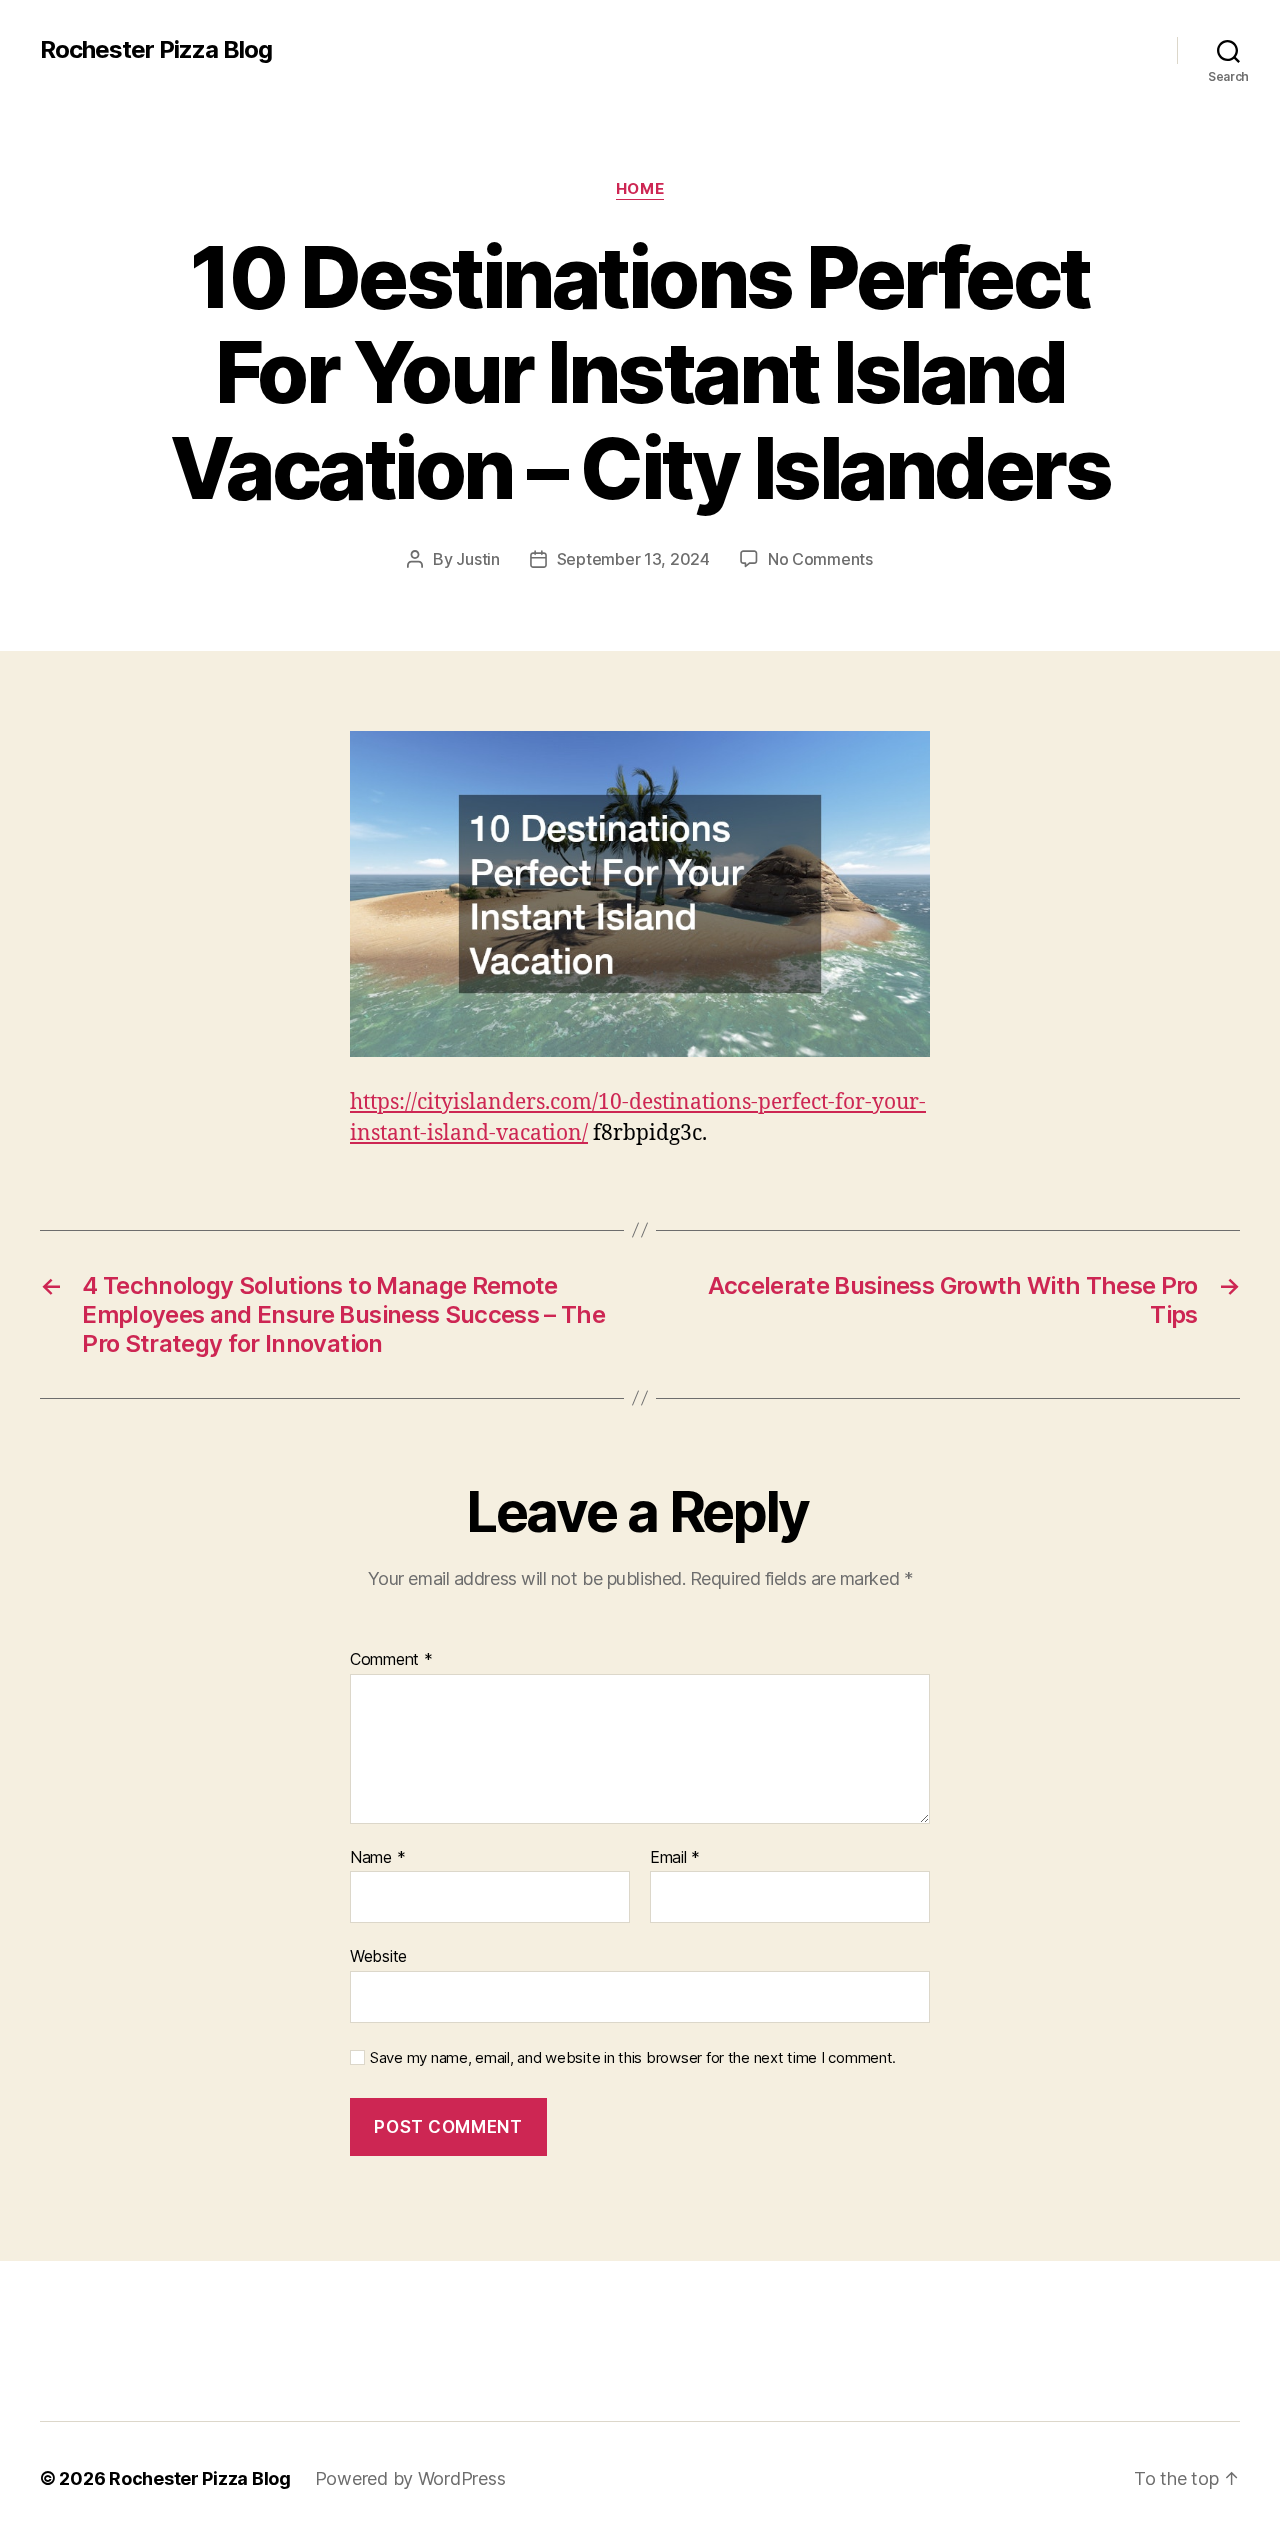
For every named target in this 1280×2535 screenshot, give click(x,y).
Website (378, 1956)
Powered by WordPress (410, 2478)
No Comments (820, 559)
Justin (477, 559)
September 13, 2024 (633, 559)
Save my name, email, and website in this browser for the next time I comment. (633, 2058)
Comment (391, 1660)
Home (640, 189)
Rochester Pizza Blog (156, 50)
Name (377, 1858)
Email (675, 1858)
